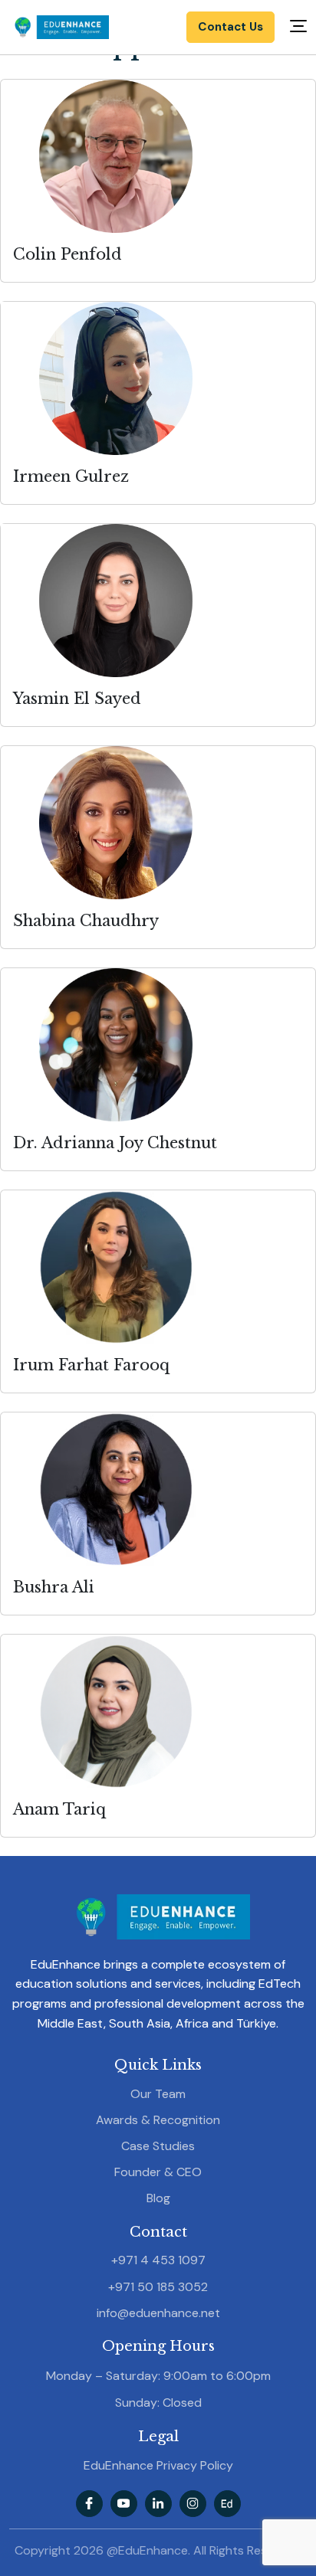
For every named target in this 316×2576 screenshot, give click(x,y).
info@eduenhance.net (158, 2313)
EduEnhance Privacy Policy (158, 2465)
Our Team (158, 2094)
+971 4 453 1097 (158, 2260)
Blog (158, 2198)
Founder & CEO (158, 2172)
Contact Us (230, 27)
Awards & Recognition (158, 2120)
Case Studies (158, 2146)
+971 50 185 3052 (158, 2287)
